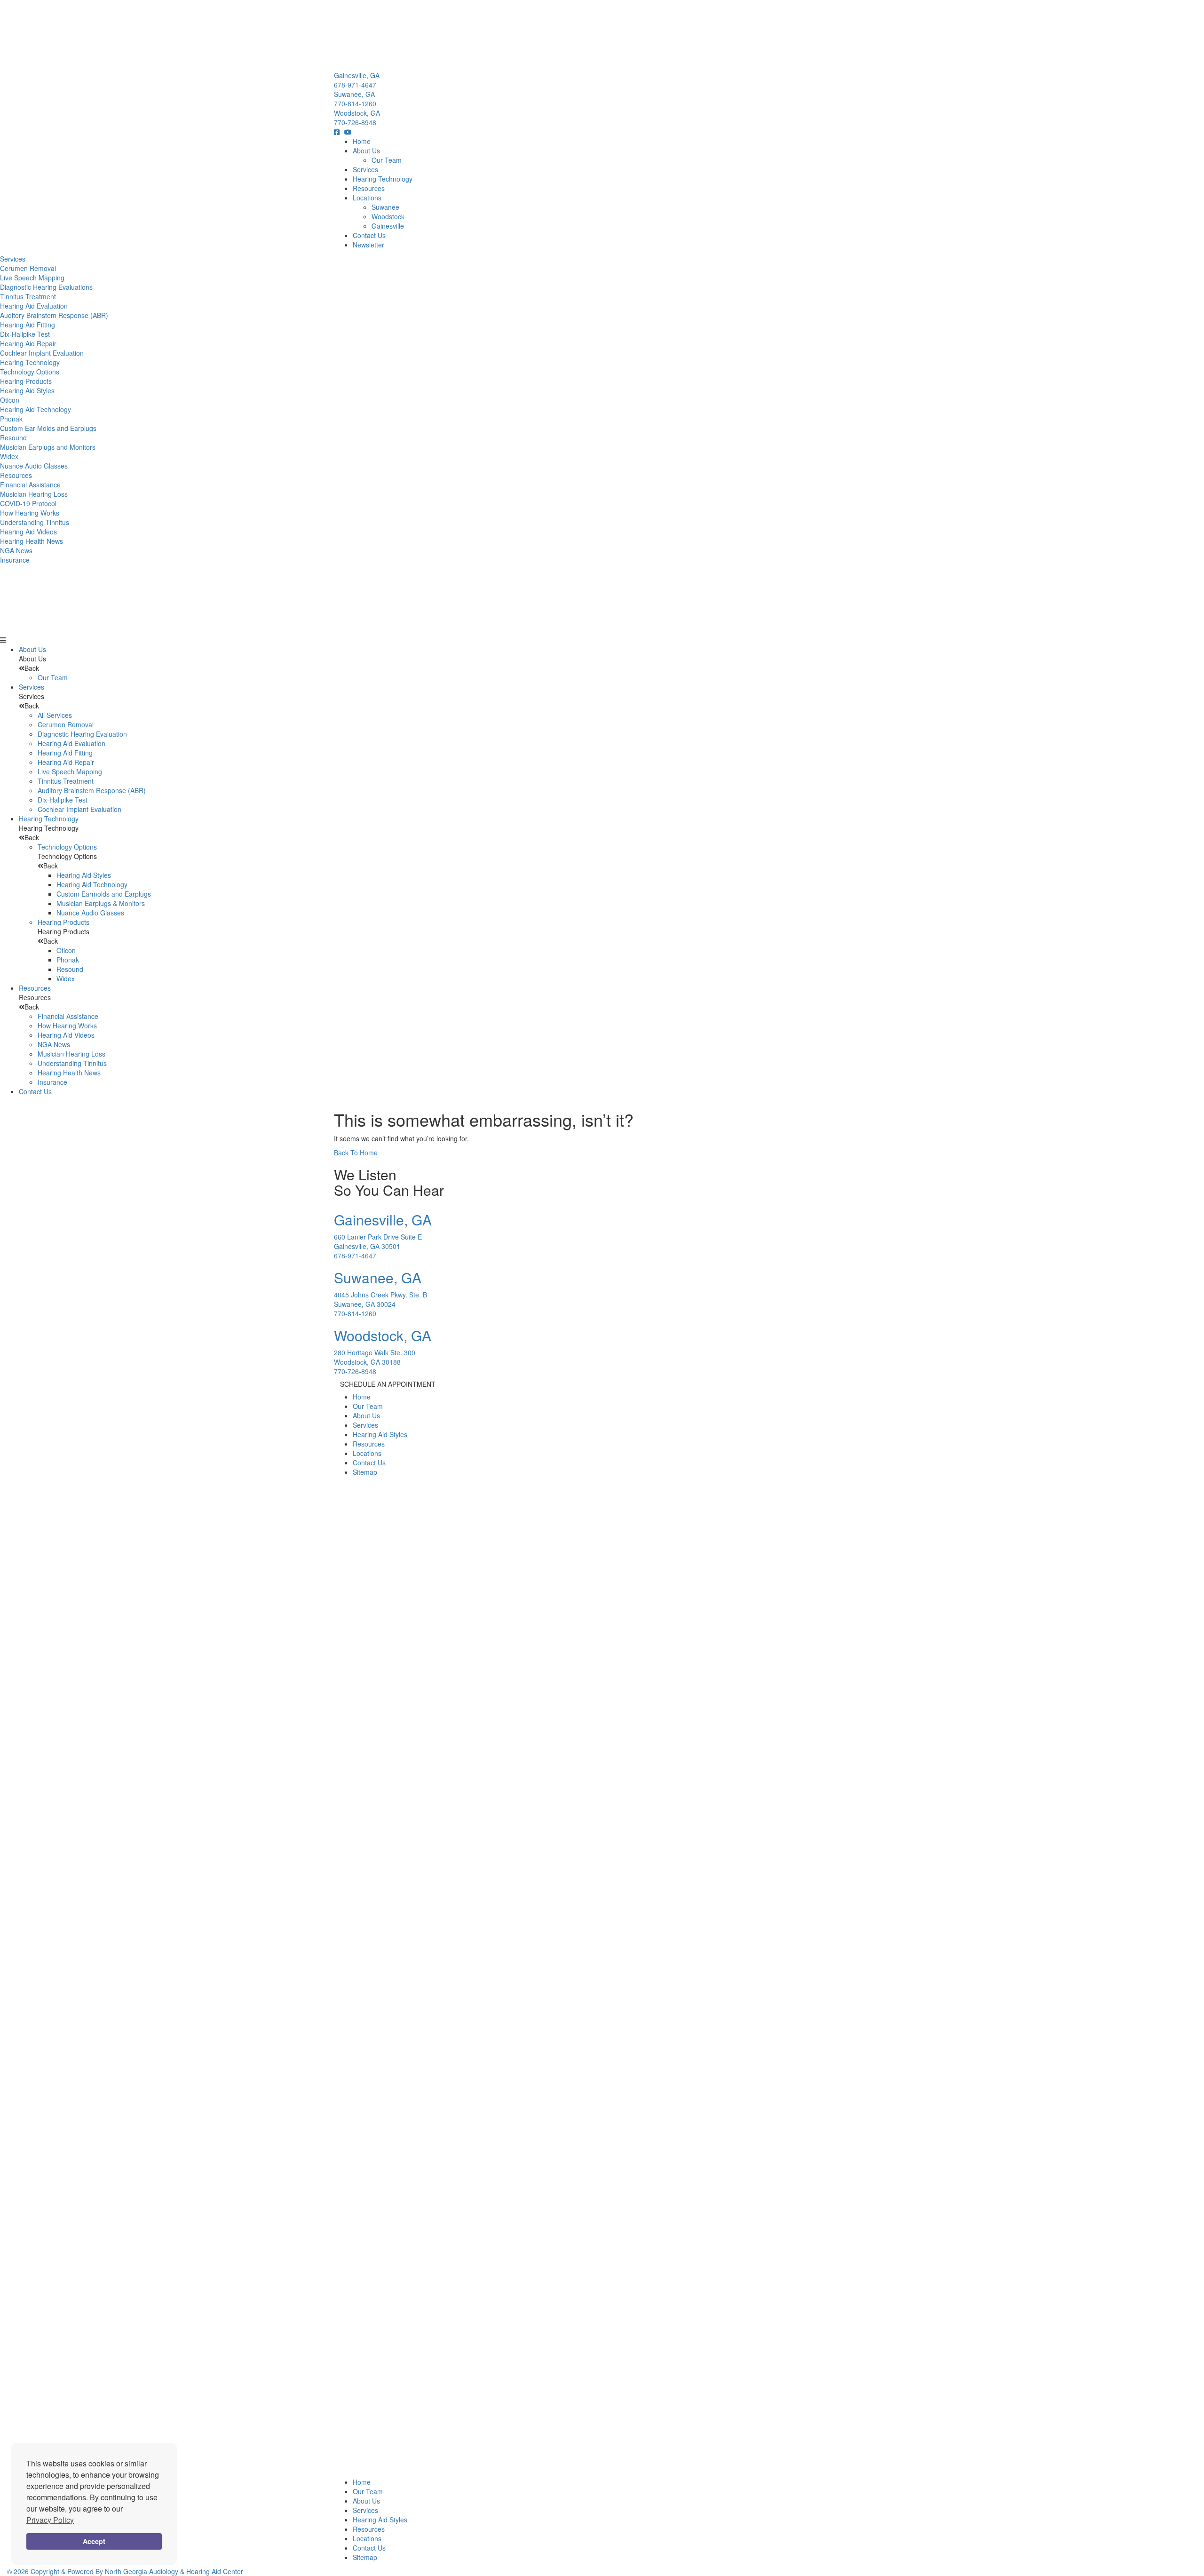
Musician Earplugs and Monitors (48, 447)
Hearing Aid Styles (27, 390)
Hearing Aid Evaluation (34, 306)
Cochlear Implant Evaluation (42, 353)
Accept (94, 2541)
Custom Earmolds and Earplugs (104, 894)
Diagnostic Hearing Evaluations (46, 287)
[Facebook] (339, 132)
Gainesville (388, 226)
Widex (9, 456)
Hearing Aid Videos (28, 532)
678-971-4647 (355, 85)
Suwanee (385, 207)
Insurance (15, 560)
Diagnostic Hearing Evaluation (82, 734)
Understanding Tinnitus (35, 522)
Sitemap (365, 1472)
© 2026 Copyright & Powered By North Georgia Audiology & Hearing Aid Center (125, 2571)
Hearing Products (26, 381)
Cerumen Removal (28, 268)
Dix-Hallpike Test (25, 334)
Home (362, 141)
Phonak (11, 419)
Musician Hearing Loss (34, 494)
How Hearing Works (30, 513)
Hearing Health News (32, 541)
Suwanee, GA (354, 94)
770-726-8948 (355, 122)
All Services (55, 715)
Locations (367, 198)
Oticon (10, 400)
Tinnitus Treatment (28, 296)
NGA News (16, 550)
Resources (369, 188)
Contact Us (369, 235)
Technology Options (30, 372)
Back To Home (356, 1153)
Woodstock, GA (357, 113)
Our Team (387, 160)
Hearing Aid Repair (28, 343)
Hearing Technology (383, 179)
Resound (13, 437)
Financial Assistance (30, 485)
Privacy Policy (50, 2520)
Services (365, 169)
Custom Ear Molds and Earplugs (48, 428)
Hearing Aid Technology (36, 409)
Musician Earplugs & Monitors (101, 903)
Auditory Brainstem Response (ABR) (54, 315)
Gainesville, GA (357, 75)
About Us (366, 151)
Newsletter (368, 245)
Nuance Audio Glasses (34, 466)
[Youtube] (350, 132)
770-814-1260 (355, 103)
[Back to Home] (602, 35)
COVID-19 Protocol (28, 503)
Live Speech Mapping (32, 278)
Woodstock (388, 216)
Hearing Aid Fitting (28, 325)
